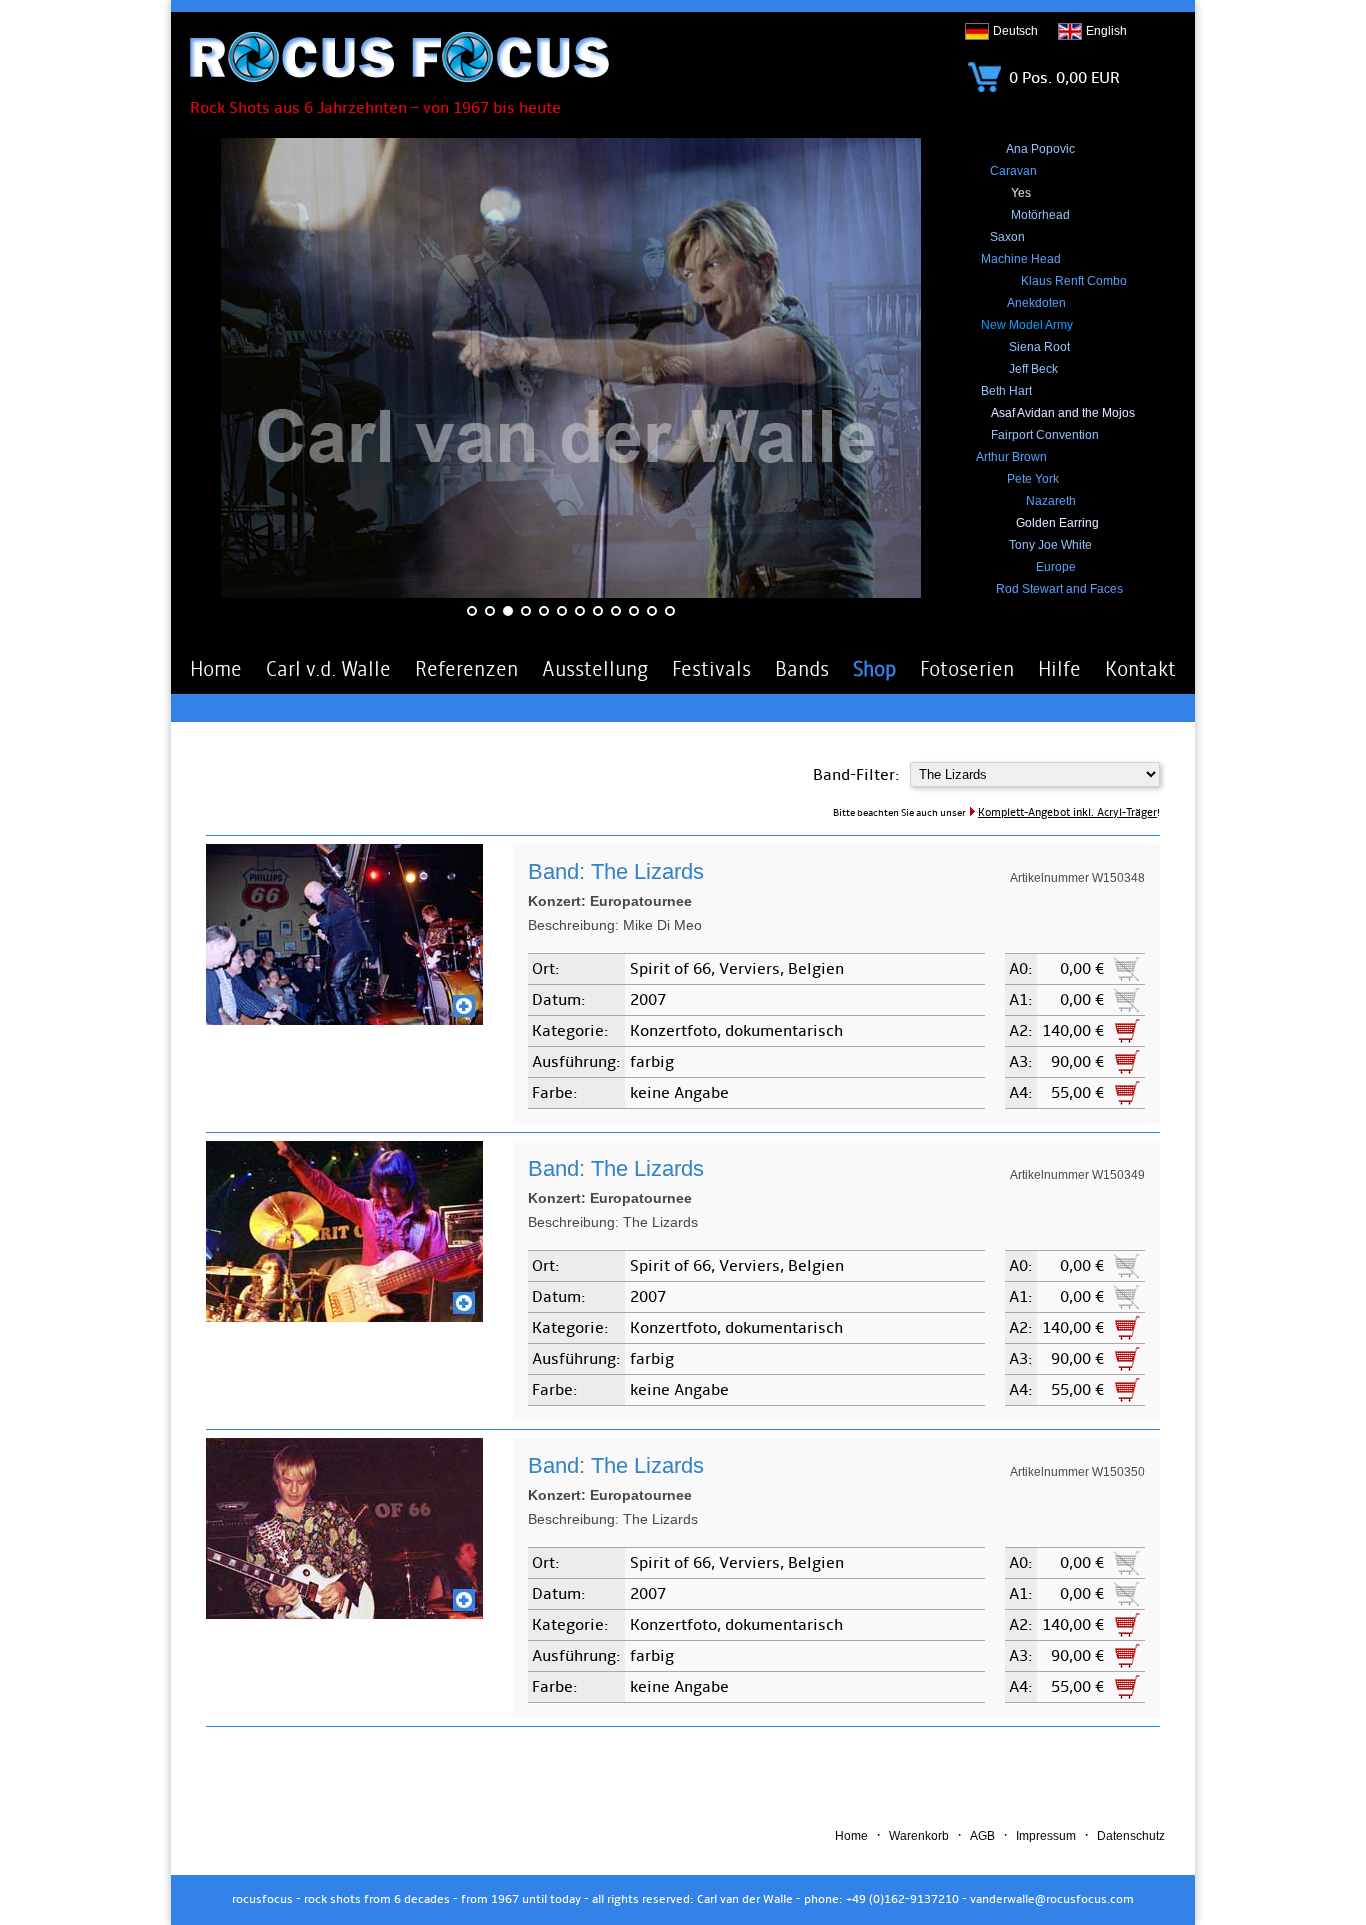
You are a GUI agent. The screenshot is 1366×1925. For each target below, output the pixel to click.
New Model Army (1027, 325)
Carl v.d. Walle (328, 669)
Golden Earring (1057, 523)
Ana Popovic (1040, 149)
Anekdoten (1036, 303)
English (1106, 31)
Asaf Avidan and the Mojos (1063, 413)
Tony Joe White (1050, 545)
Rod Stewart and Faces (1059, 589)
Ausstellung (595, 669)
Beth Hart (1006, 391)
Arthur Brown (1011, 457)
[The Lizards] (344, 1020)
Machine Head (1021, 259)
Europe (1056, 567)
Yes (1021, 193)
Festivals (711, 669)
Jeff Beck (1033, 369)
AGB (982, 1836)
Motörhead (1040, 215)
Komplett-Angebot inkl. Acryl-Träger (1067, 812)
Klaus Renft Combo (1074, 281)
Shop (874, 669)
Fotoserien (967, 669)
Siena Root (1039, 347)
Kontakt (1140, 669)
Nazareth (1051, 501)
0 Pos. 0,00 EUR (1062, 78)
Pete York (1033, 479)
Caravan (1013, 171)
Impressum (1046, 1836)
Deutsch (1015, 31)
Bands (802, 669)
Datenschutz (1131, 1836)
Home (216, 669)
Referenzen (466, 669)
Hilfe (1059, 669)
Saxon (1007, 237)
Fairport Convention (1045, 435)
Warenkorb (919, 1836)
